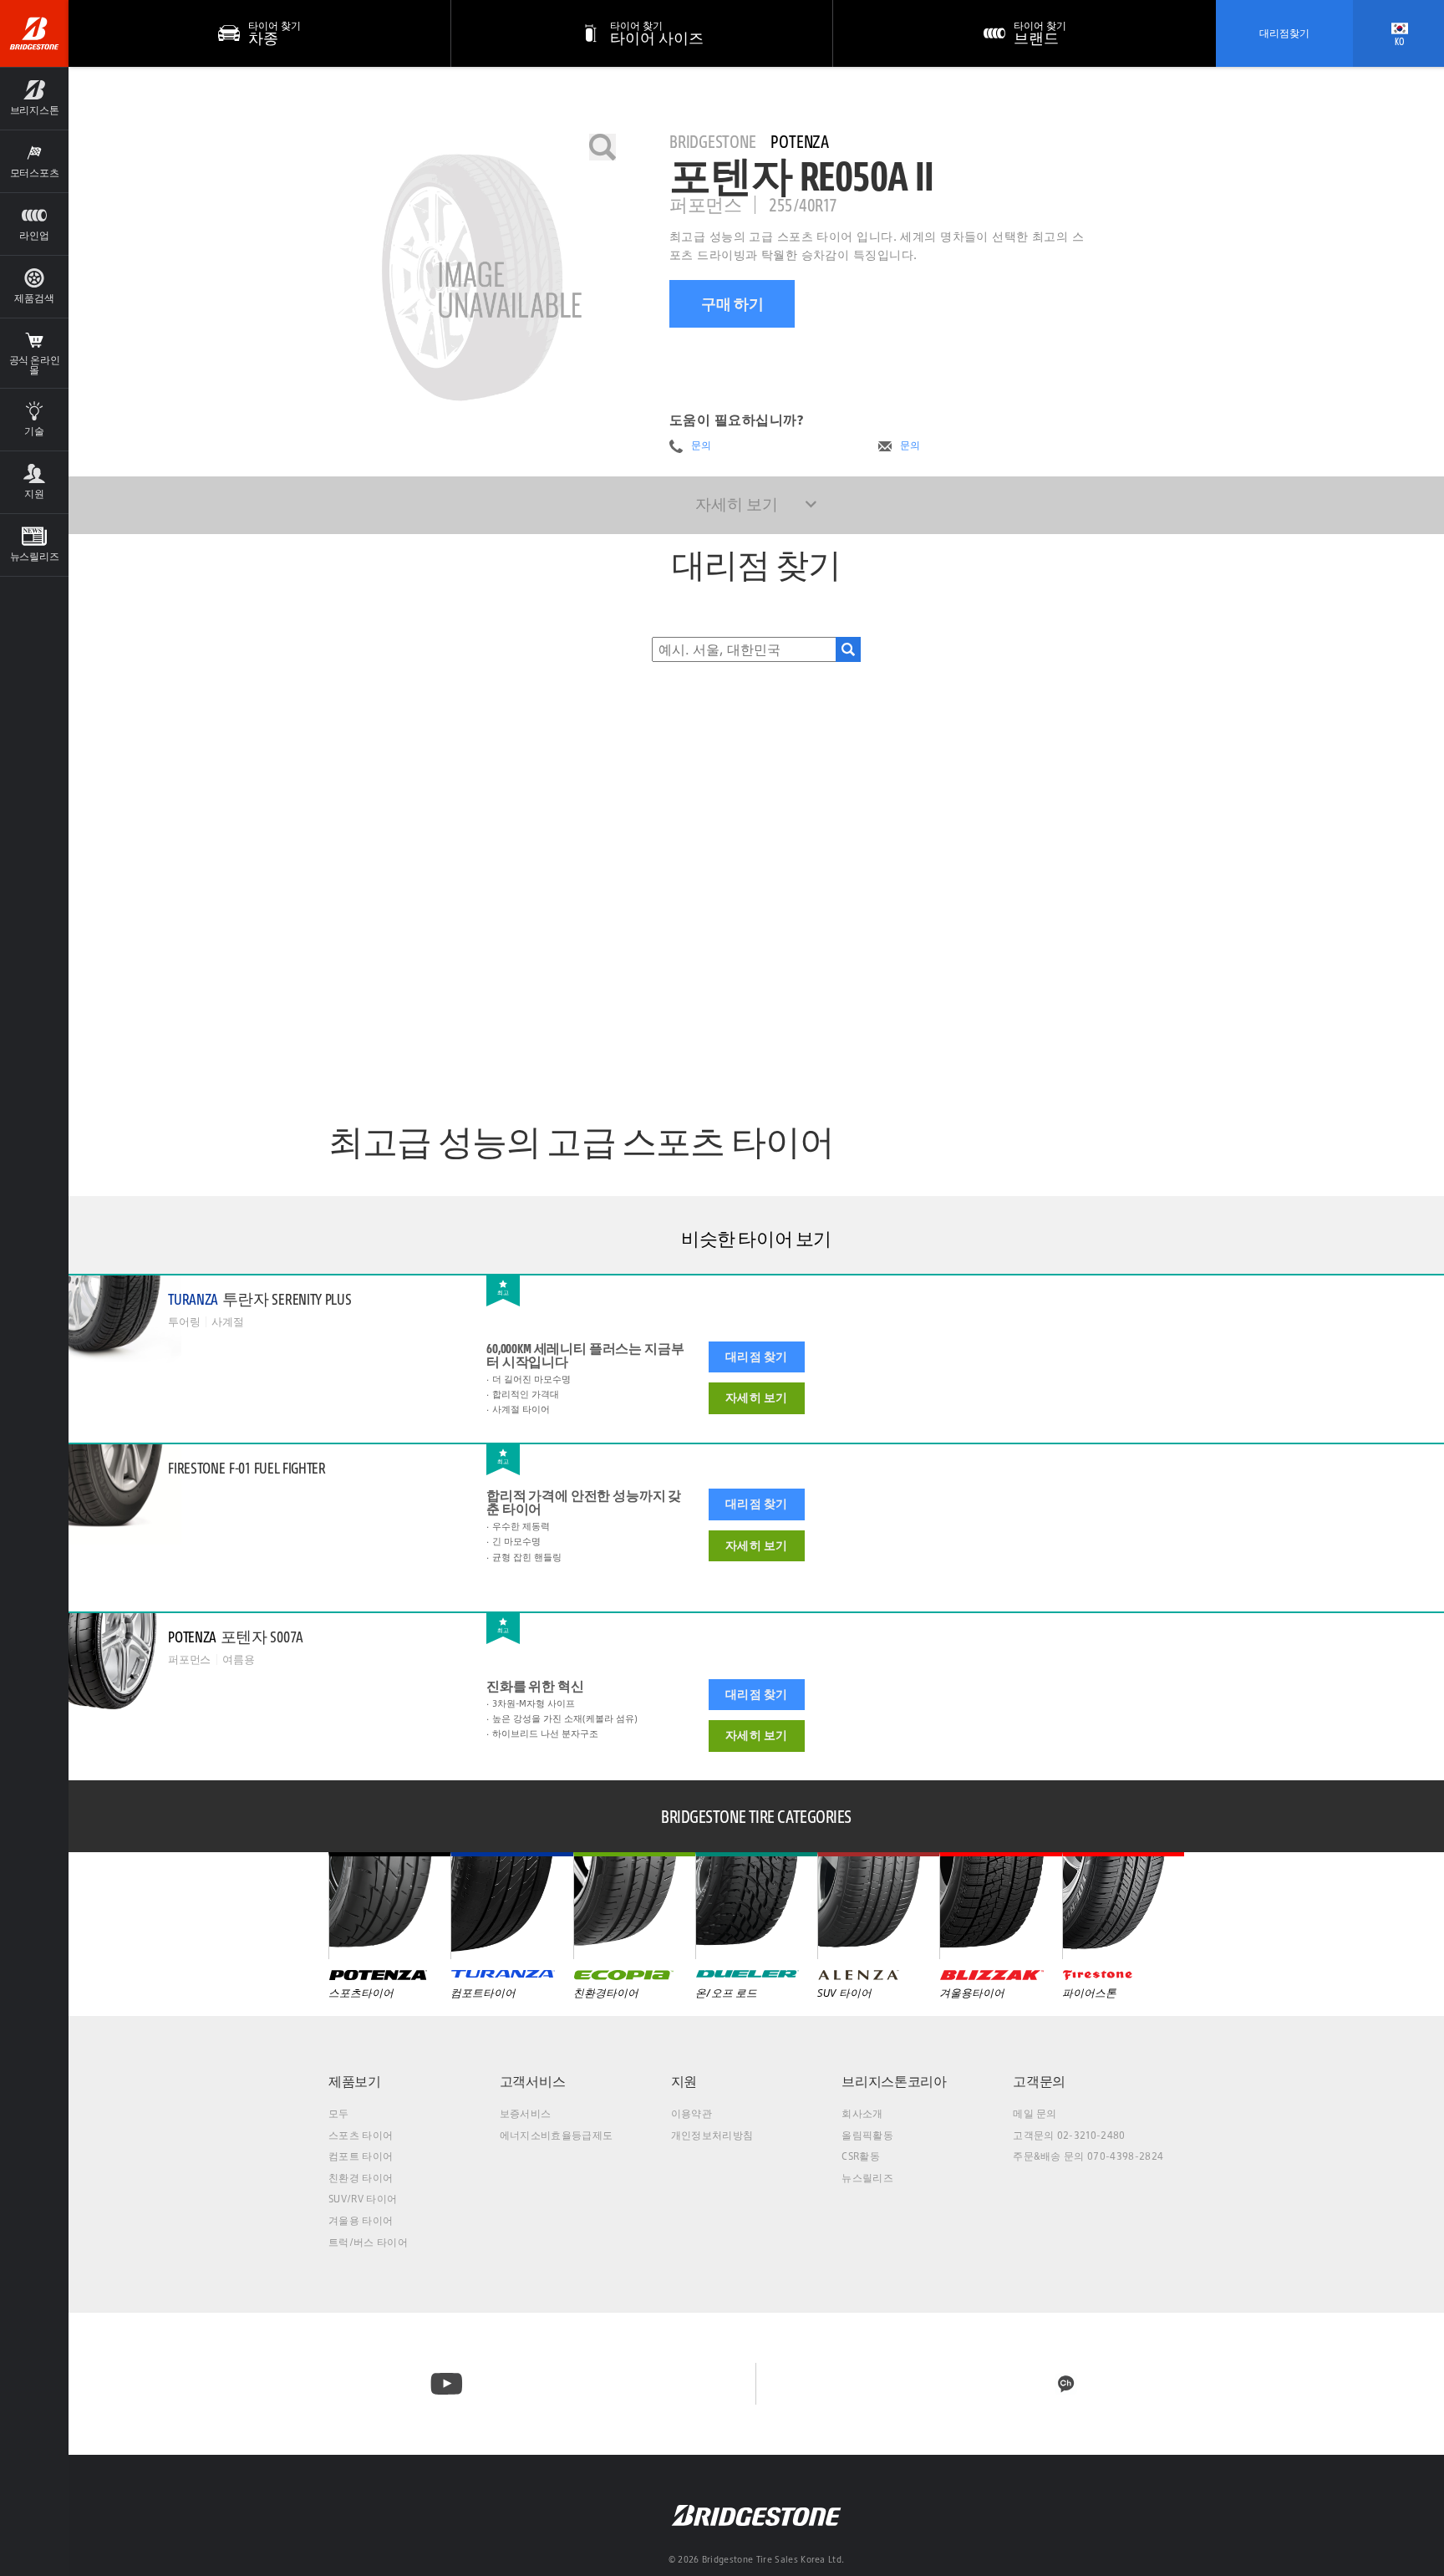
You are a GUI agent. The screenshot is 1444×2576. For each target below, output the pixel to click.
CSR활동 (861, 2156)
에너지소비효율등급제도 (557, 2135)
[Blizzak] (1000, 1906)
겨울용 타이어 (361, 2220)
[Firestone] (1123, 1906)
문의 (701, 445)
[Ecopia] (634, 1906)
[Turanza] (511, 1906)
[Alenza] (878, 1906)
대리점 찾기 (756, 1357)
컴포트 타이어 (361, 2156)
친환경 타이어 (361, 2178)
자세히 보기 (756, 1397)
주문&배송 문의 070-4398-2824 (1088, 2156)
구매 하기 (732, 304)
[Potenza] (389, 1906)
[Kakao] (1066, 2384)
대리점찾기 (1284, 33)
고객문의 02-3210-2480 (1069, 2135)
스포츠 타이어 (361, 2135)
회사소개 (862, 2113)
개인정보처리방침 (712, 2135)
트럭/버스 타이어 (368, 2242)
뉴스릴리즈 (867, 2178)
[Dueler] (756, 1906)
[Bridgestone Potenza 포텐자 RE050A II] (472, 277)
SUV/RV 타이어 (363, 2199)
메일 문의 (1035, 2113)
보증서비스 (526, 2113)
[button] (34, 98)
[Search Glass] (848, 649)
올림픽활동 (867, 2135)
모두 (339, 2113)
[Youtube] (447, 2384)
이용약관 (691, 2113)
